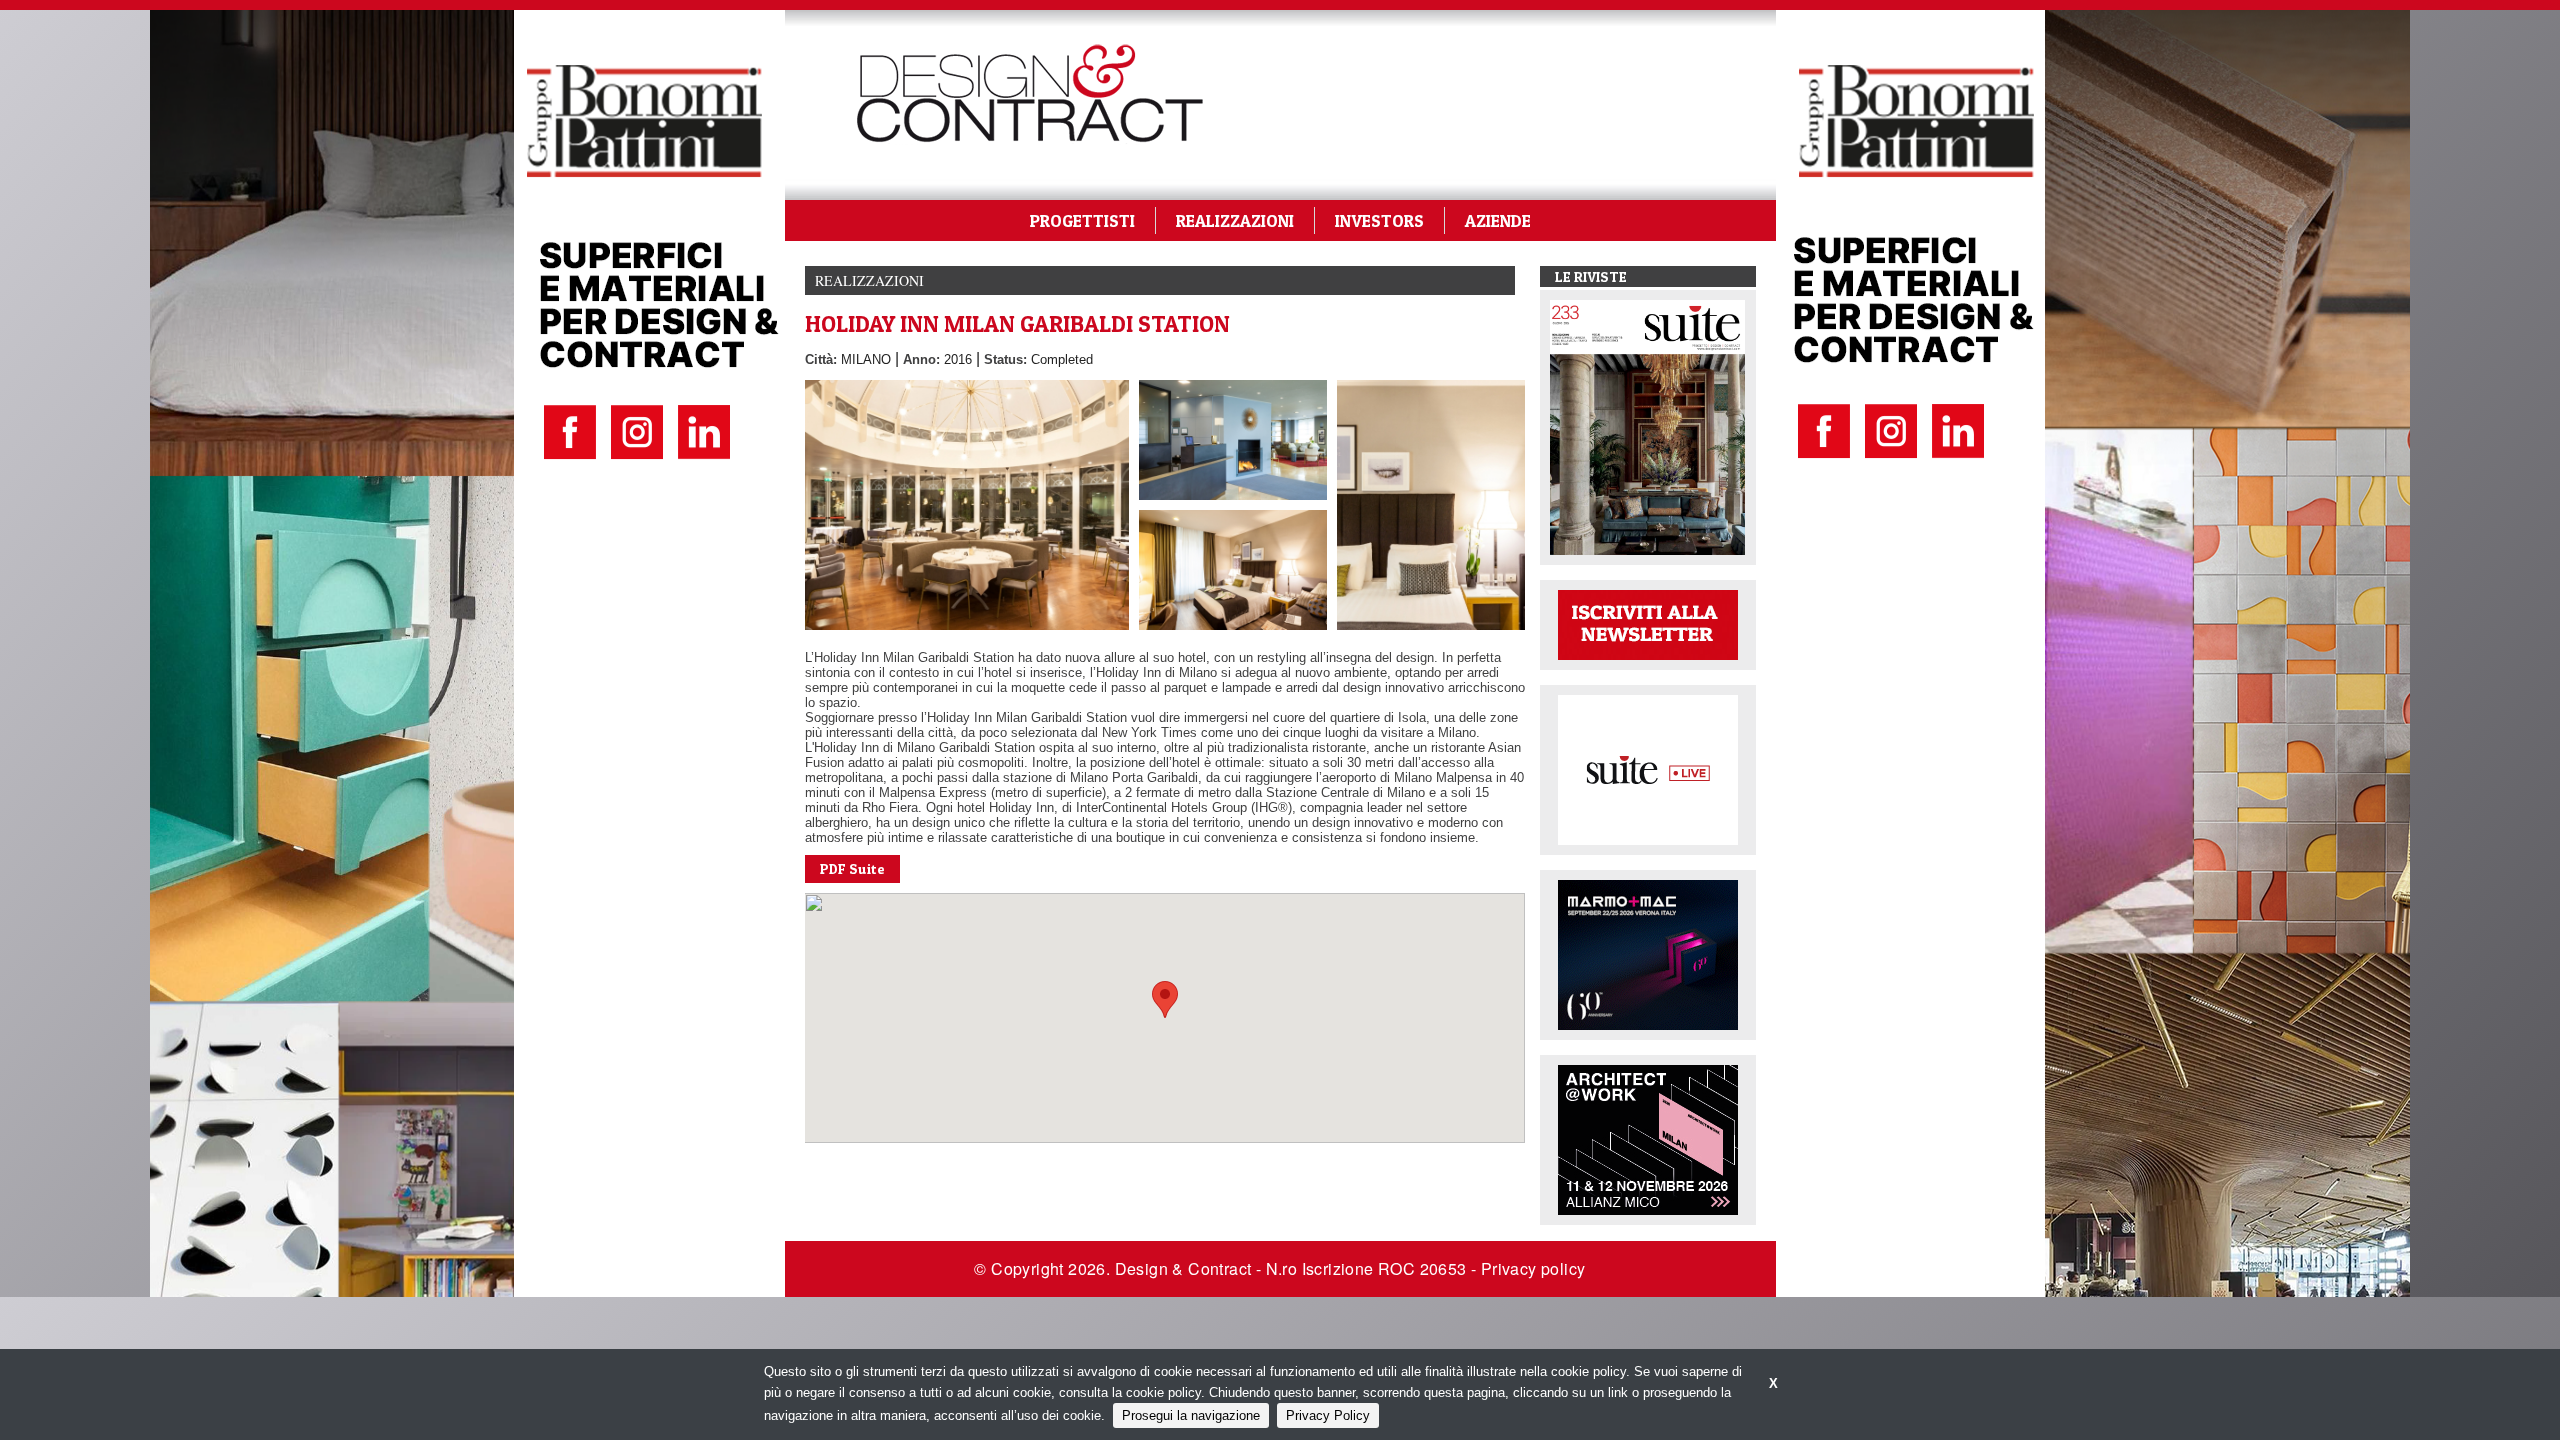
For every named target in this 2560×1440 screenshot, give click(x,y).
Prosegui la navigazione (1191, 1415)
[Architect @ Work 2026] (1648, 1138)
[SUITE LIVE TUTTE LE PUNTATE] (1648, 768)
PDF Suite (852, 868)
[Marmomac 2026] (1648, 953)
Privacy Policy (1328, 1415)
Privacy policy (1533, 1268)
